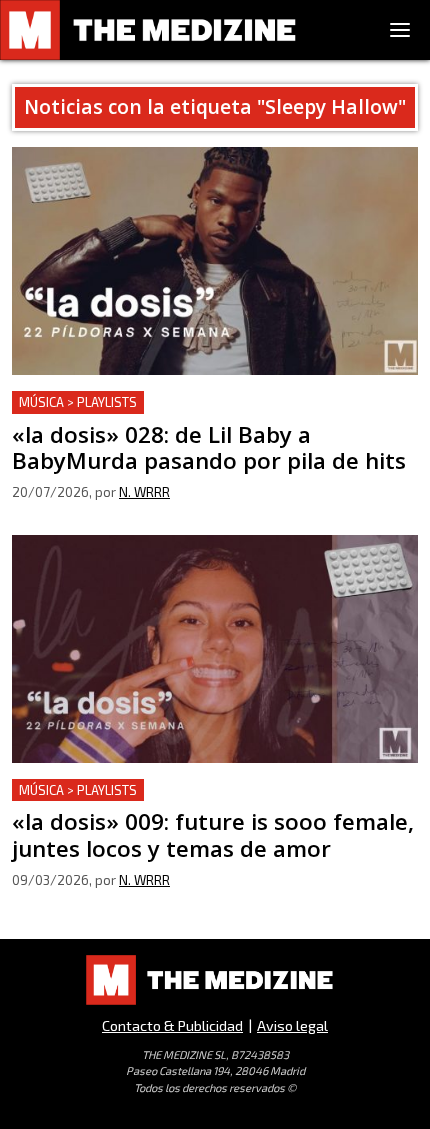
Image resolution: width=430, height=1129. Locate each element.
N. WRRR (144, 492)
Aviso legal (292, 1025)
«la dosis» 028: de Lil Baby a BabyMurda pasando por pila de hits (203, 414)
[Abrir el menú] (400, 30)
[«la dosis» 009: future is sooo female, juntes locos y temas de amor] (215, 649)
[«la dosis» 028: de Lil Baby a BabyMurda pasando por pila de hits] (215, 261)
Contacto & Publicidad (172, 1025)
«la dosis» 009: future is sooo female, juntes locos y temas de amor (196, 802)
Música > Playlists (78, 402)
